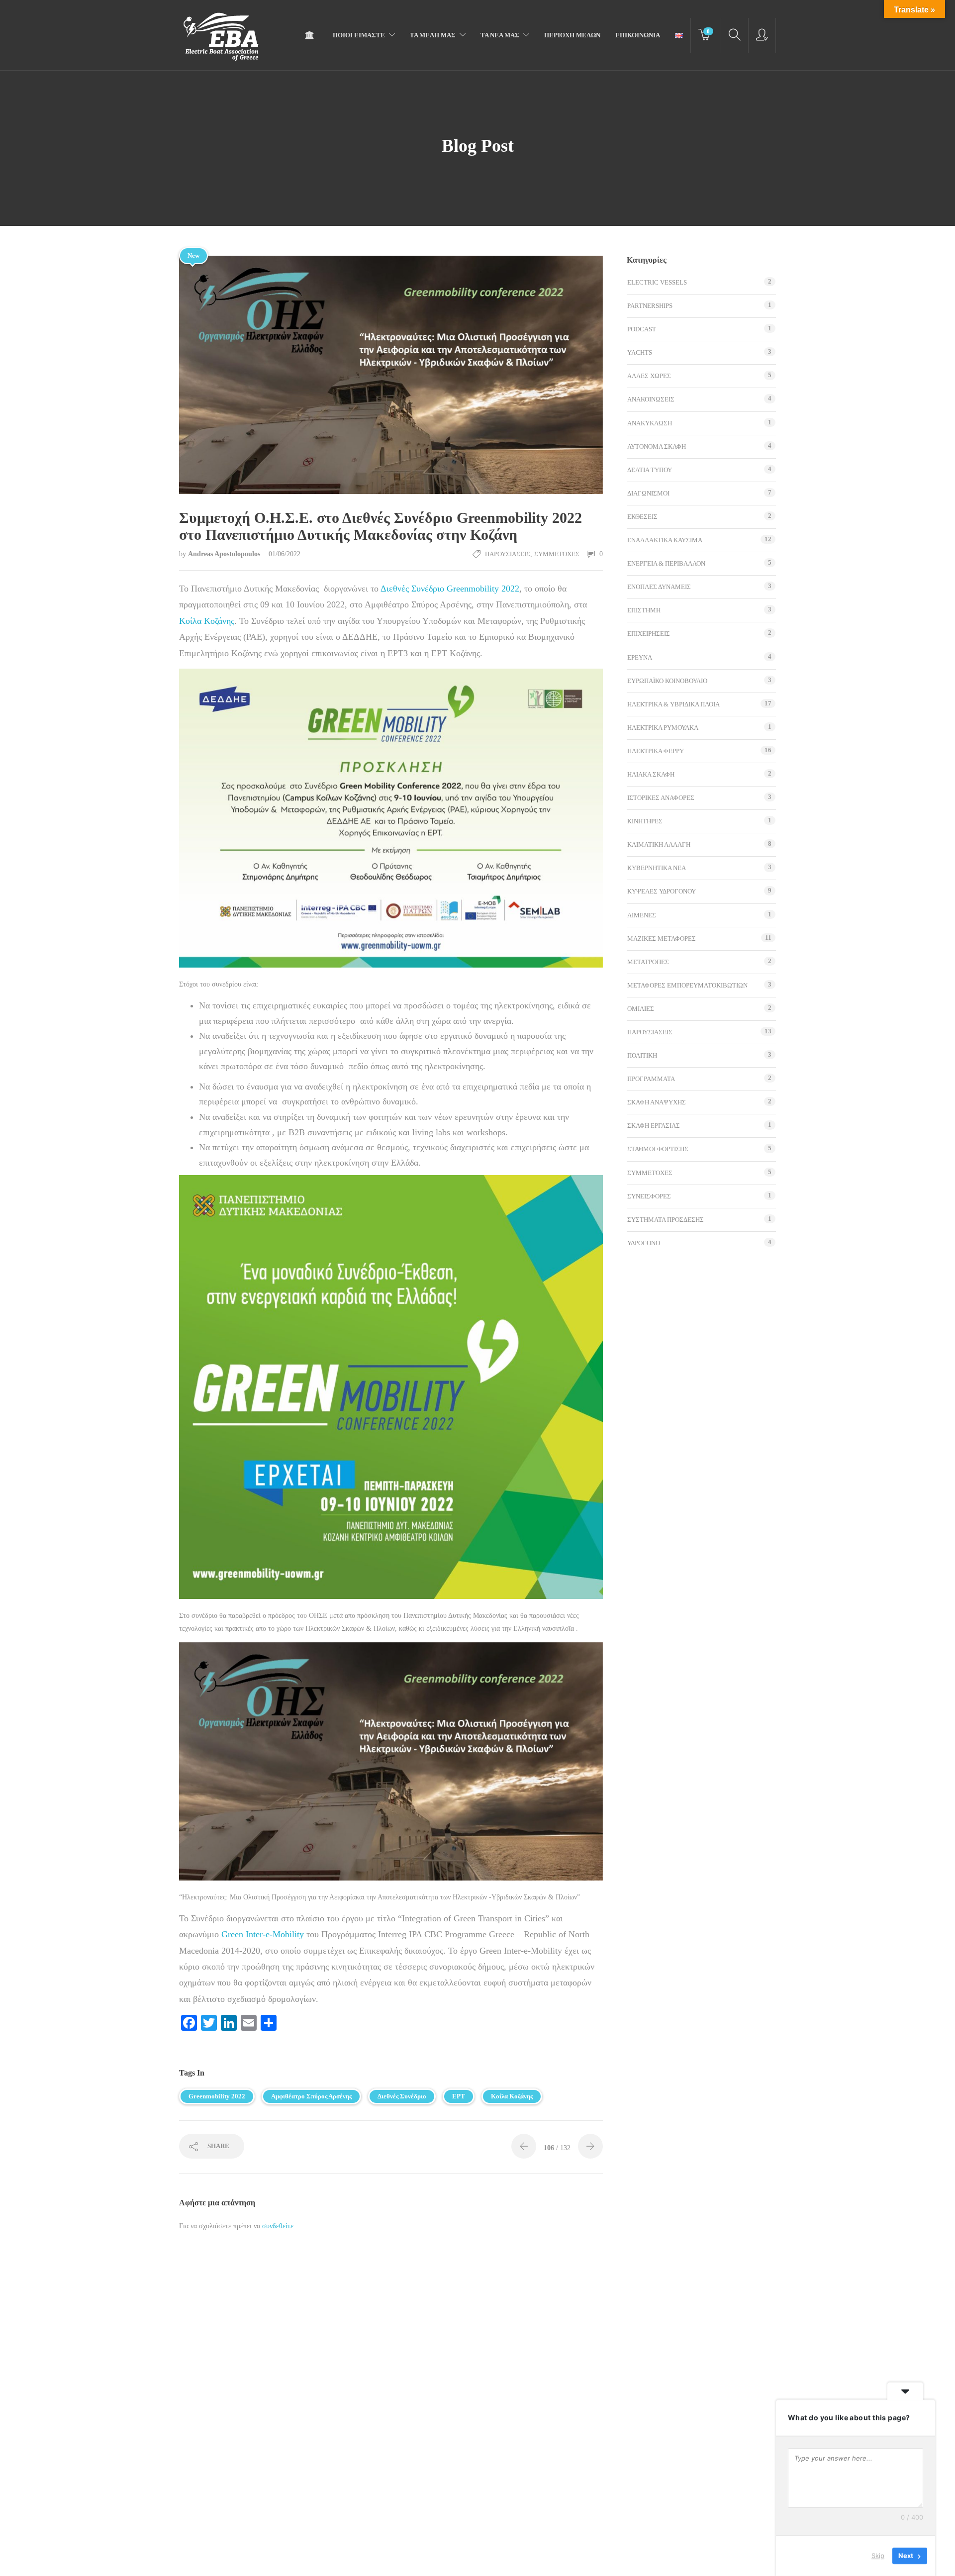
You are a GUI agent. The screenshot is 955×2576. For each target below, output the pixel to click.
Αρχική (312, 35)
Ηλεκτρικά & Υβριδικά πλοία (673, 704)
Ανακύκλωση (650, 423)
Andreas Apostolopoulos (225, 554)
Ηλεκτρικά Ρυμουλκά (663, 728)
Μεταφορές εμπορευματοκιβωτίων (687, 985)
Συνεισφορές (649, 1196)
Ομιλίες (641, 1009)
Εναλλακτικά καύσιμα (665, 540)
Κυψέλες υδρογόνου (662, 891)
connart (436, 2559)
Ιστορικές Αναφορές (661, 798)
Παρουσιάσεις (508, 554)
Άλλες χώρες (649, 376)
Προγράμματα (651, 1079)
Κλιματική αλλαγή (659, 844)
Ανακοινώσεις (651, 399)
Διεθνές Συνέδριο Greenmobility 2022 (450, 589)
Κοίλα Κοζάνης (207, 621)
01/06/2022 (285, 554)
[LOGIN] (762, 35)
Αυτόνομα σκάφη (657, 446)
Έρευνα (640, 657)
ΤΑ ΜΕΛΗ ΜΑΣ (433, 35)
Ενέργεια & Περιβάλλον (666, 563)
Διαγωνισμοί (648, 493)
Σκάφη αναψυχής (657, 1102)
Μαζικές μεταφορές (662, 939)
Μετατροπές (648, 962)
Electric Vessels (657, 282)
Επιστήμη (644, 610)
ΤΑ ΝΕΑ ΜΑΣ (500, 35)
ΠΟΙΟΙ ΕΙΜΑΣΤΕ (359, 35)
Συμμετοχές (557, 554)
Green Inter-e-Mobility (263, 1934)
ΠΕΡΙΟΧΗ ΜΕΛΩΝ (572, 35)
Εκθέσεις (642, 517)
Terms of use (278, 2558)
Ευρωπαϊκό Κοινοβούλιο (667, 681)
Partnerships (650, 306)
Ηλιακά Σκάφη (651, 774)
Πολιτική (642, 1055)
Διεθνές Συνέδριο (402, 2096)
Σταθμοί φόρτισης (658, 1149)
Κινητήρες (645, 821)
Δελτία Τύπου (650, 470)
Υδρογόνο (644, 1243)
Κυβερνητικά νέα (657, 868)
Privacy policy (326, 2558)
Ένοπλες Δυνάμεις (659, 587)
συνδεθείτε (278, 2226)
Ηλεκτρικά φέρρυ (656, 751)
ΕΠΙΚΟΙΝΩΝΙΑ (638, 35)
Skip (878, 2556)
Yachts (640, 352)
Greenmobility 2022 (217, 2096)
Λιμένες (642, 915)
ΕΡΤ (459, 2096)
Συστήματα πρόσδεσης (666, 1220)
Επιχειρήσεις (649, 634)
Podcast (642, 329)
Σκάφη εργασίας (654, 1126)
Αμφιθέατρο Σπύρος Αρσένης (311, 2096)
